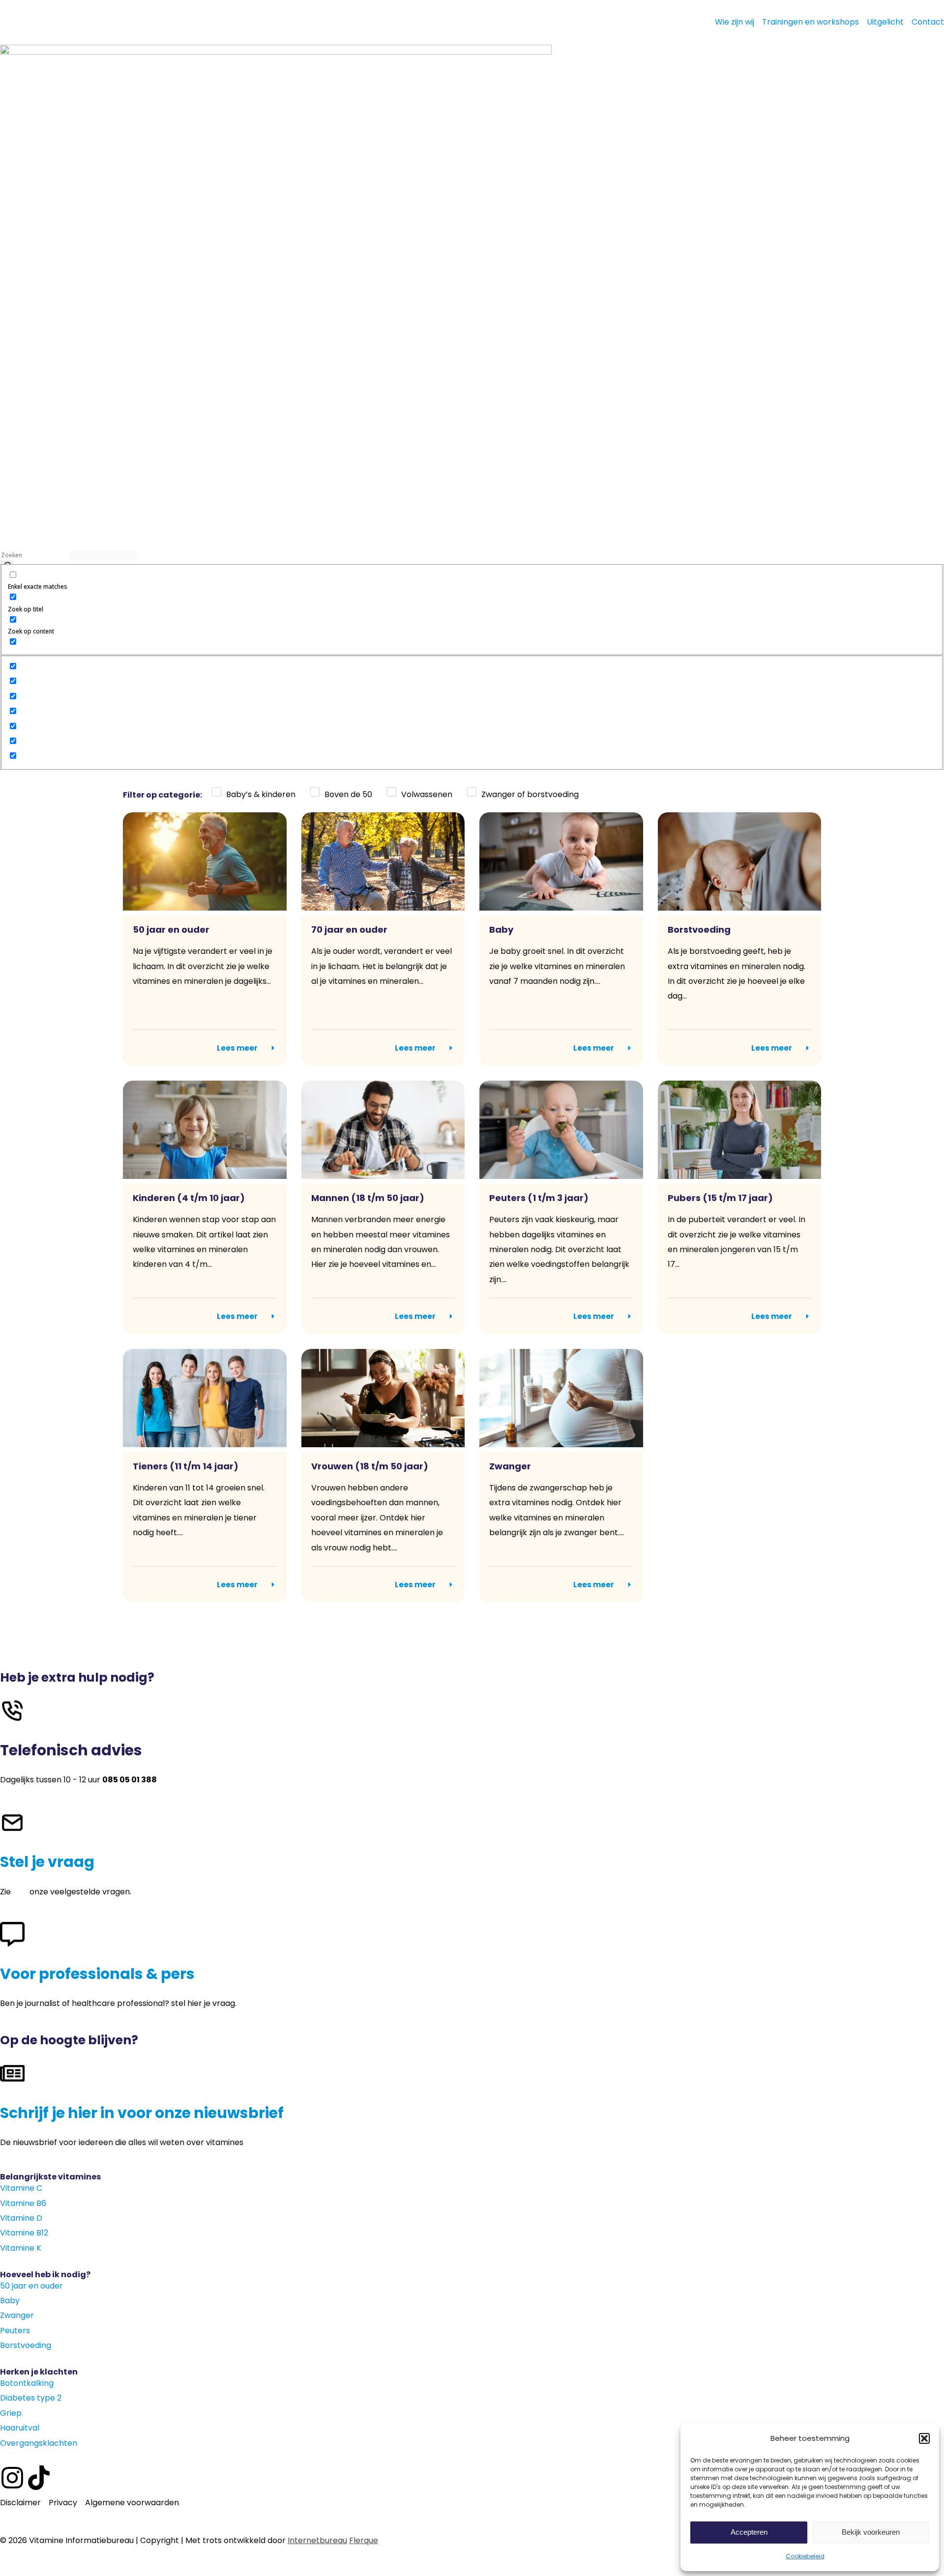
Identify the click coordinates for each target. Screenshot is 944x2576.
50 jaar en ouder (171, 930)
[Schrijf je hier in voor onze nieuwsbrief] (12, 2073)
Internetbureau (317, 2540)
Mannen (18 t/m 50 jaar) (368, 1198)
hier (20, 1892)
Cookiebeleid (805, 2556)
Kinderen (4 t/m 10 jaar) (189, 1198)
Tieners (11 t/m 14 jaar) (186, 1466)
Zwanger (510, 1466)
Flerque (364, 2540)
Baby (501, 930)
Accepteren (749, 2532)
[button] (924, 2438)
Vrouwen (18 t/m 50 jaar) (370, 1466)
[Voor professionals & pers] (12, 1934)
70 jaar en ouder (349, 930)
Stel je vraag (47, 1862)
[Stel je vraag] (12, 1823)
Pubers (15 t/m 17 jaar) (720, 1198)
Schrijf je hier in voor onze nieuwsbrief (142, 2113)
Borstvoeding (699, 930)
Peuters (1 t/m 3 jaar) (539, 1198)
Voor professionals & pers (97, 1974)
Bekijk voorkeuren (871, 2532)
